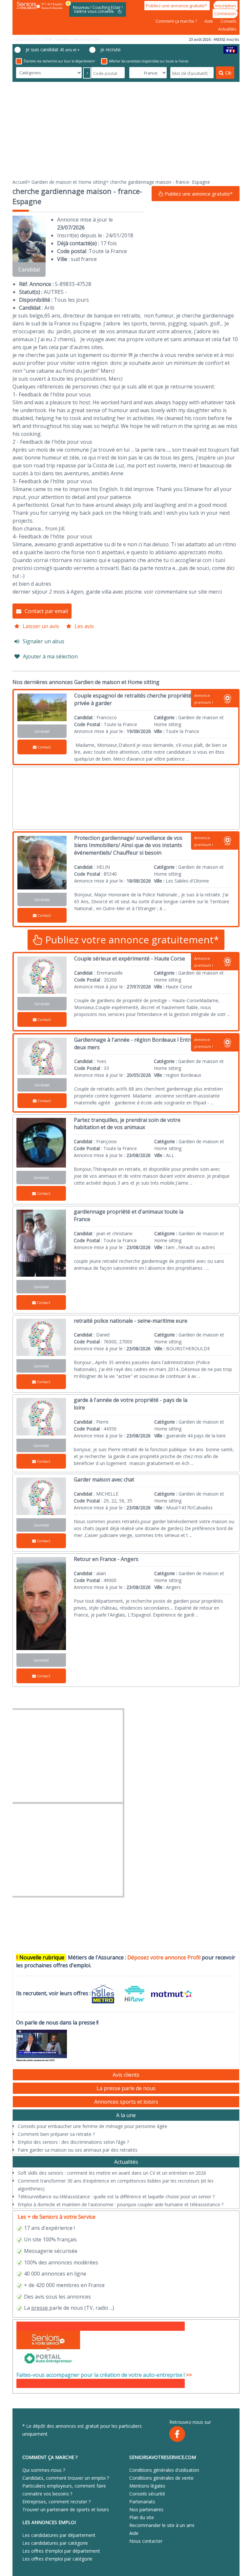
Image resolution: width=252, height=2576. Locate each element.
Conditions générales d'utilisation (164, 2470)
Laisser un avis (41, 626)
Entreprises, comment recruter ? (56, 2502)
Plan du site (142, 2517)
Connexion (225, 13)
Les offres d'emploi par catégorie (57, 2559)
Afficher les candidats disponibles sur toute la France (149, 61)
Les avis (84, 626)
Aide (209, 21)
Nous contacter (146, 2541)
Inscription (226, 6)
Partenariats (142, 2502)
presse (40, 2308)
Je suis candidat (53, 49)
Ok (228, 73)
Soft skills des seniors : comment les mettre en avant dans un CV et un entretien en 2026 (112, 2173)
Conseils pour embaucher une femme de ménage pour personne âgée (93, 2126)
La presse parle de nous (126, 2088)
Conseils (228, 21)
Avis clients (126, 2075)
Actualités (227, 29)
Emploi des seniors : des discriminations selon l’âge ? (73, 2142)
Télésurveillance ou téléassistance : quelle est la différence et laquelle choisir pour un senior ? (116, 2197)
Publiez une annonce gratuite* (177, 6)
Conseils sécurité (147, 2494)
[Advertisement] (126, 130)
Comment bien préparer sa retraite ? (56, 2134)
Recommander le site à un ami (162, 2525)
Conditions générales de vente (161, 2478)
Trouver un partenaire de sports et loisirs (66, 2509)
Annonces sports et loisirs (126, 2102)
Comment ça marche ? (177, 21)
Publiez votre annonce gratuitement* (131, 940)
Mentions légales (147, 2486)
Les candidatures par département (59, 2535)
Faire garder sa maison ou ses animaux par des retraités (78, 2150)
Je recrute (111, 49)
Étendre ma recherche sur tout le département (59, 61)
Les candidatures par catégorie (55, 2543)
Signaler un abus (43, 641)
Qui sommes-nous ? (44, 2470)
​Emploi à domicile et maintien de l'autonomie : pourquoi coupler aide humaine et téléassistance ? (121, 2204)
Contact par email (46, 611)
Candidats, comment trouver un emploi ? (66, 2478)
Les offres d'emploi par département (61, 2551)
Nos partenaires (146, 2509)
